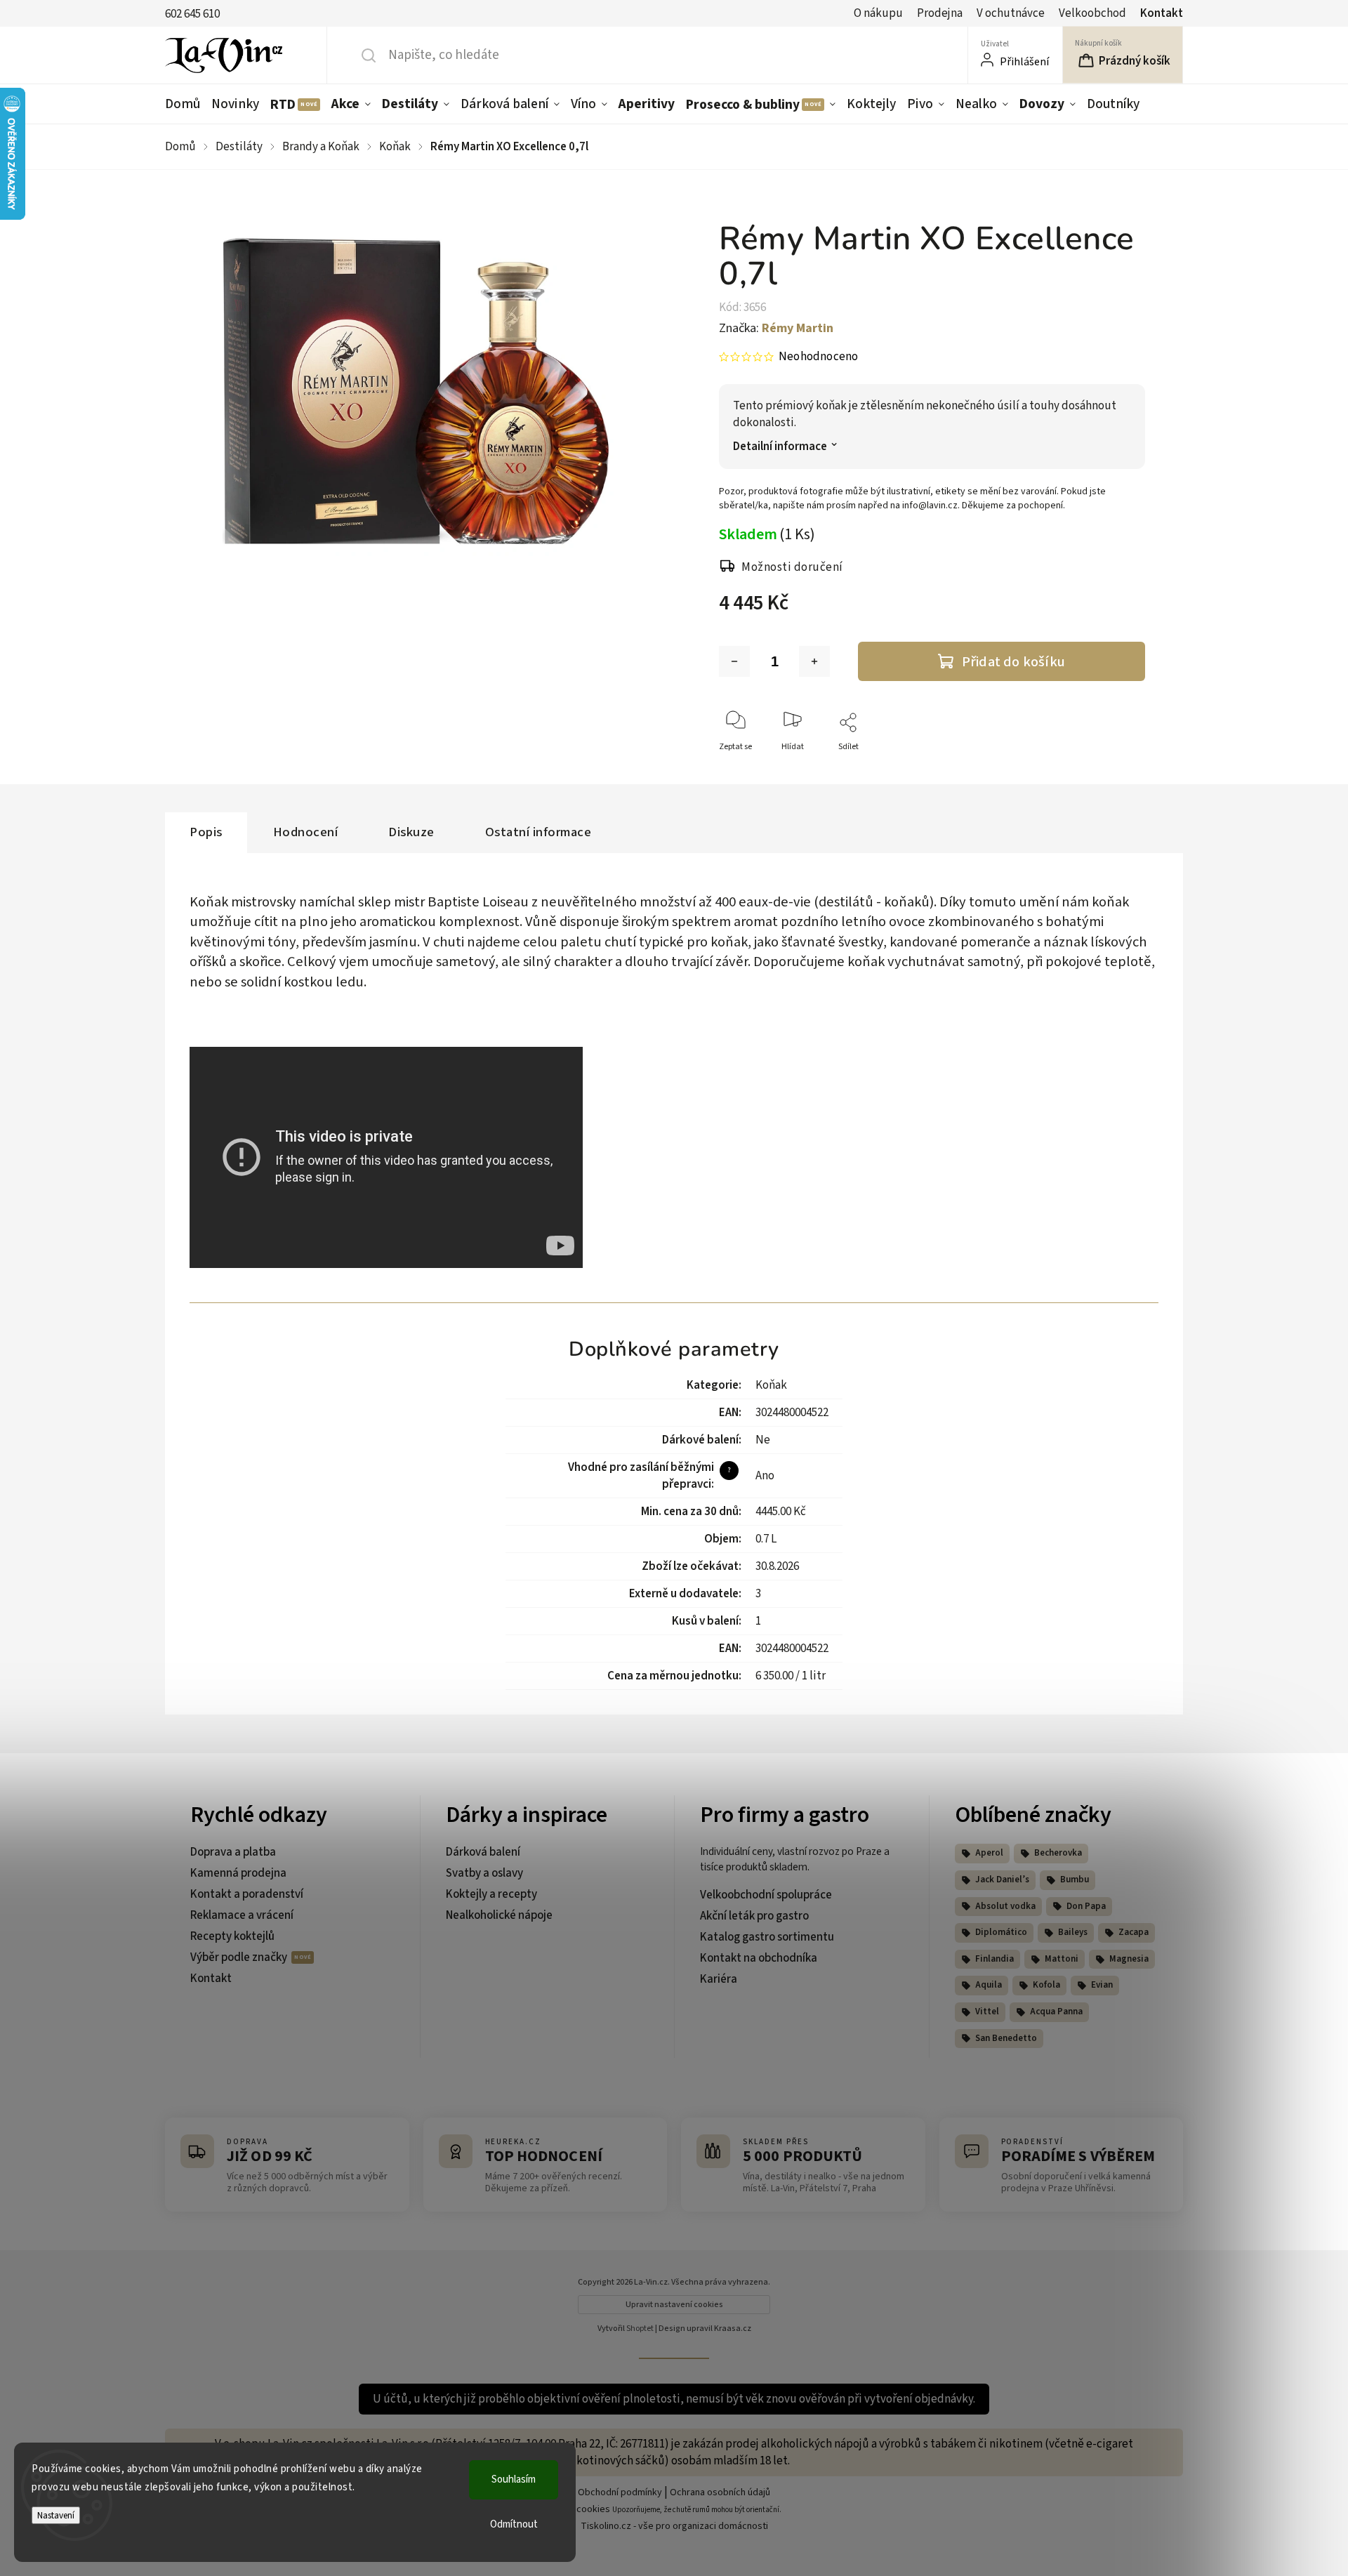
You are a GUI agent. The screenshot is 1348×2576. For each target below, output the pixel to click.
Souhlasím (514, 2479)
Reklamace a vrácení (242, 1915)
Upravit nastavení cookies (674, 2305)
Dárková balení (483, 1852)
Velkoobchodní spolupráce (766, 1895)
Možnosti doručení (792, 567)
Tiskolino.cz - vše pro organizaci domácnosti (674, 2526)
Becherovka (1058, 1853)
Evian (1102, 1985)
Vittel (987, 2012)
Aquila (989, 1985)
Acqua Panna (1056, 2012)
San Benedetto (1006, 2038)
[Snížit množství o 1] (734, 661)
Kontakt (1162, 13)
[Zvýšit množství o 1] (814, 661)
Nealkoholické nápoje (499, 1915)
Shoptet (640, 2329)
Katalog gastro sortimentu (767, 1937)
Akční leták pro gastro (754, 1916)
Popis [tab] (206, 832)
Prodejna (940, 13)
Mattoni (1062, 1959)
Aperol (989, 1853)
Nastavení (56, 2515)
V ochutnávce (1011, 13)
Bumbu (1075, 1880)
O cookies (589, 2509)
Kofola (1046, 1985)
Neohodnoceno (818, 357)
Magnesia (1129, 1959)
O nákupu (878, 13)
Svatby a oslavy (484, 1873)
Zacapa (1134, 1932)
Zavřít (1122, 770)
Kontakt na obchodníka (759, 1958)
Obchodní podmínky (620, 2492)
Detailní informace (780, 447)
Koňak (771, 1385)
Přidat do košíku (1013, 662)
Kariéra (719, 1979)
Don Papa (1086, 1906)
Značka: (776, 328)
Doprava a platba (233, 1852)
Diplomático (1001, 1932)
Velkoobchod (1092, 13)
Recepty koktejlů (232, 1936)
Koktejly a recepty (491, 1894)
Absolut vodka (1005, 1906)
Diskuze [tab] (411, 832)
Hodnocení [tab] (306, 832)
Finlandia (995, 1959)
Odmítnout (514, 2524)
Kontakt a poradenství (247, 1894)
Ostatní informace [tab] (538, 832)
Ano (765, 1476)
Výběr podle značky (240, 1957)
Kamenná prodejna (238, 1873)
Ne (763, 1440)
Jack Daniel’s (1002, 1880)
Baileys (1073, 1932)
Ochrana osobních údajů (720, 2492)
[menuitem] (185, 104)
